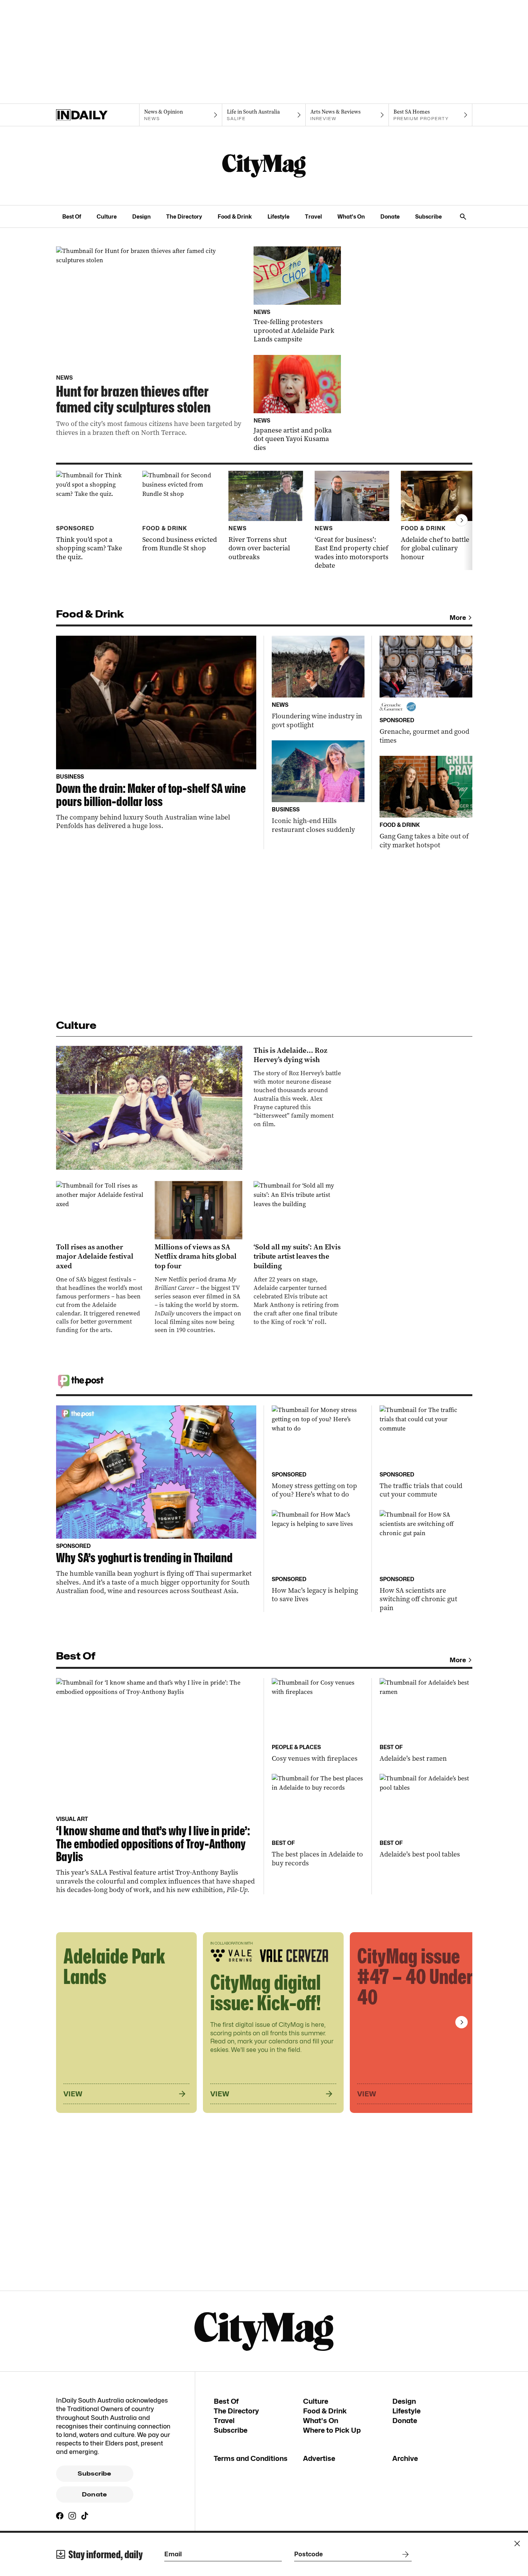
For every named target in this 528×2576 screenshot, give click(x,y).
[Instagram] (72, 2516)
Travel (313, 216)
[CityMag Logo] (264, 166)
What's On (351, 216)
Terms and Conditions (251, 2458)
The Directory (184, 216)
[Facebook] (60, 2516)
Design (141, 216)
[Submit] (404, 2554)
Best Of (72, 216)
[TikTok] (85, 2516)
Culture (107, 216)
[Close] (517, 2544)
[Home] (98, 115)
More (458, 618)
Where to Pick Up (332, 2430)
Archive (405, 2458)
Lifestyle (278, 216)
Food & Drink (235, 216)
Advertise (319, 2458)
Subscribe (428, 216)
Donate (390, 216)
